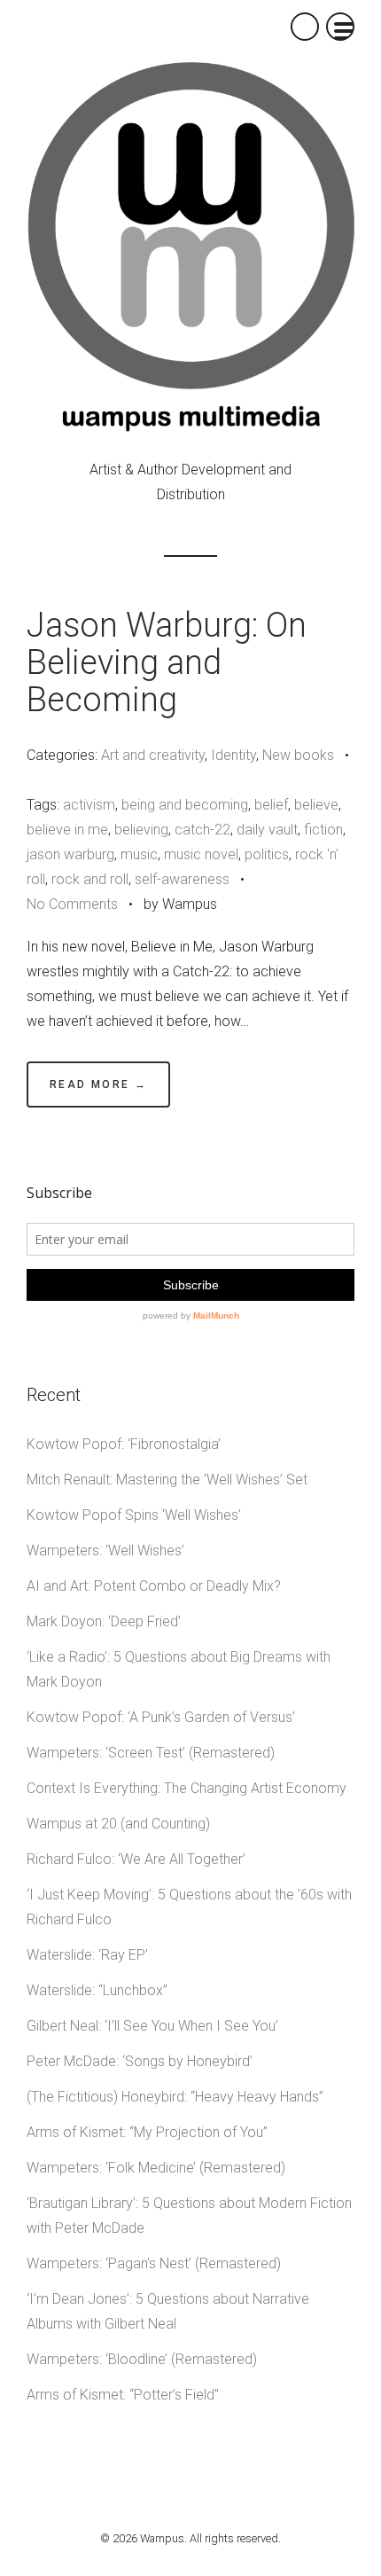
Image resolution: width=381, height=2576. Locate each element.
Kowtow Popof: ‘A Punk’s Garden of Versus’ (161, 1717)
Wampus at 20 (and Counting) (118, 1824)
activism (89, 805)
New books (298, 755)
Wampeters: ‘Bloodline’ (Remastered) (142, 2359)
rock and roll (90, 879)
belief (271, 805)
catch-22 (202, 830)
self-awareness (182, 879)
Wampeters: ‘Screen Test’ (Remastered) (151, 1753)
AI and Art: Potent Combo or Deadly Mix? (154, 1586)
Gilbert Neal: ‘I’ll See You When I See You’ (152, 2026)
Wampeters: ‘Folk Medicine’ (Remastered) (156, 2168)
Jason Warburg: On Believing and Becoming (167, 662)
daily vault (267, 830)
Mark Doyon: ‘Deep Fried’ (104, 1621)
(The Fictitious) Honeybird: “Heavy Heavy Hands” (175, 2097)
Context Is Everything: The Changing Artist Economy (187, 1788)
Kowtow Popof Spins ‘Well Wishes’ (134, 1515)
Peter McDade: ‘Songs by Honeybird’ (140, 2061)
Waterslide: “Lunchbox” (97, 1990)
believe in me (67, 830)
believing (141, 830)
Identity (233, 755)
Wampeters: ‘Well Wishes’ (105, 1550)
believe (316, 805)
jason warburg (70, 854)
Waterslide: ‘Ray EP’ (87, 1955)
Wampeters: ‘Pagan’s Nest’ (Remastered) (154, 2263)
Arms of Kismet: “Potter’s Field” (123, 2395)
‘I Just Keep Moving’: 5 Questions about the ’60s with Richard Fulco (189, 1907)
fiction (323, 830)
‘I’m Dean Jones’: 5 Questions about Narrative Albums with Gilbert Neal (168, 2311)
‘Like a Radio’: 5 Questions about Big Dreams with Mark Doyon (179, 1669)
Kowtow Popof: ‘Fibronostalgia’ (124, 1444)
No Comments (72, 904)
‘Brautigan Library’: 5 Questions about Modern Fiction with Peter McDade (189, 2216)
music (139, 854)
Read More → (98, 1084)
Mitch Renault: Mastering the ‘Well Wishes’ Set (167, 1480)
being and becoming (185, 805)
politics (267, 854)
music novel (201, 854)
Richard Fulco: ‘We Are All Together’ (136, 1859)
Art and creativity (153, 755)
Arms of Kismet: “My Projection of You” (147, 2132)
